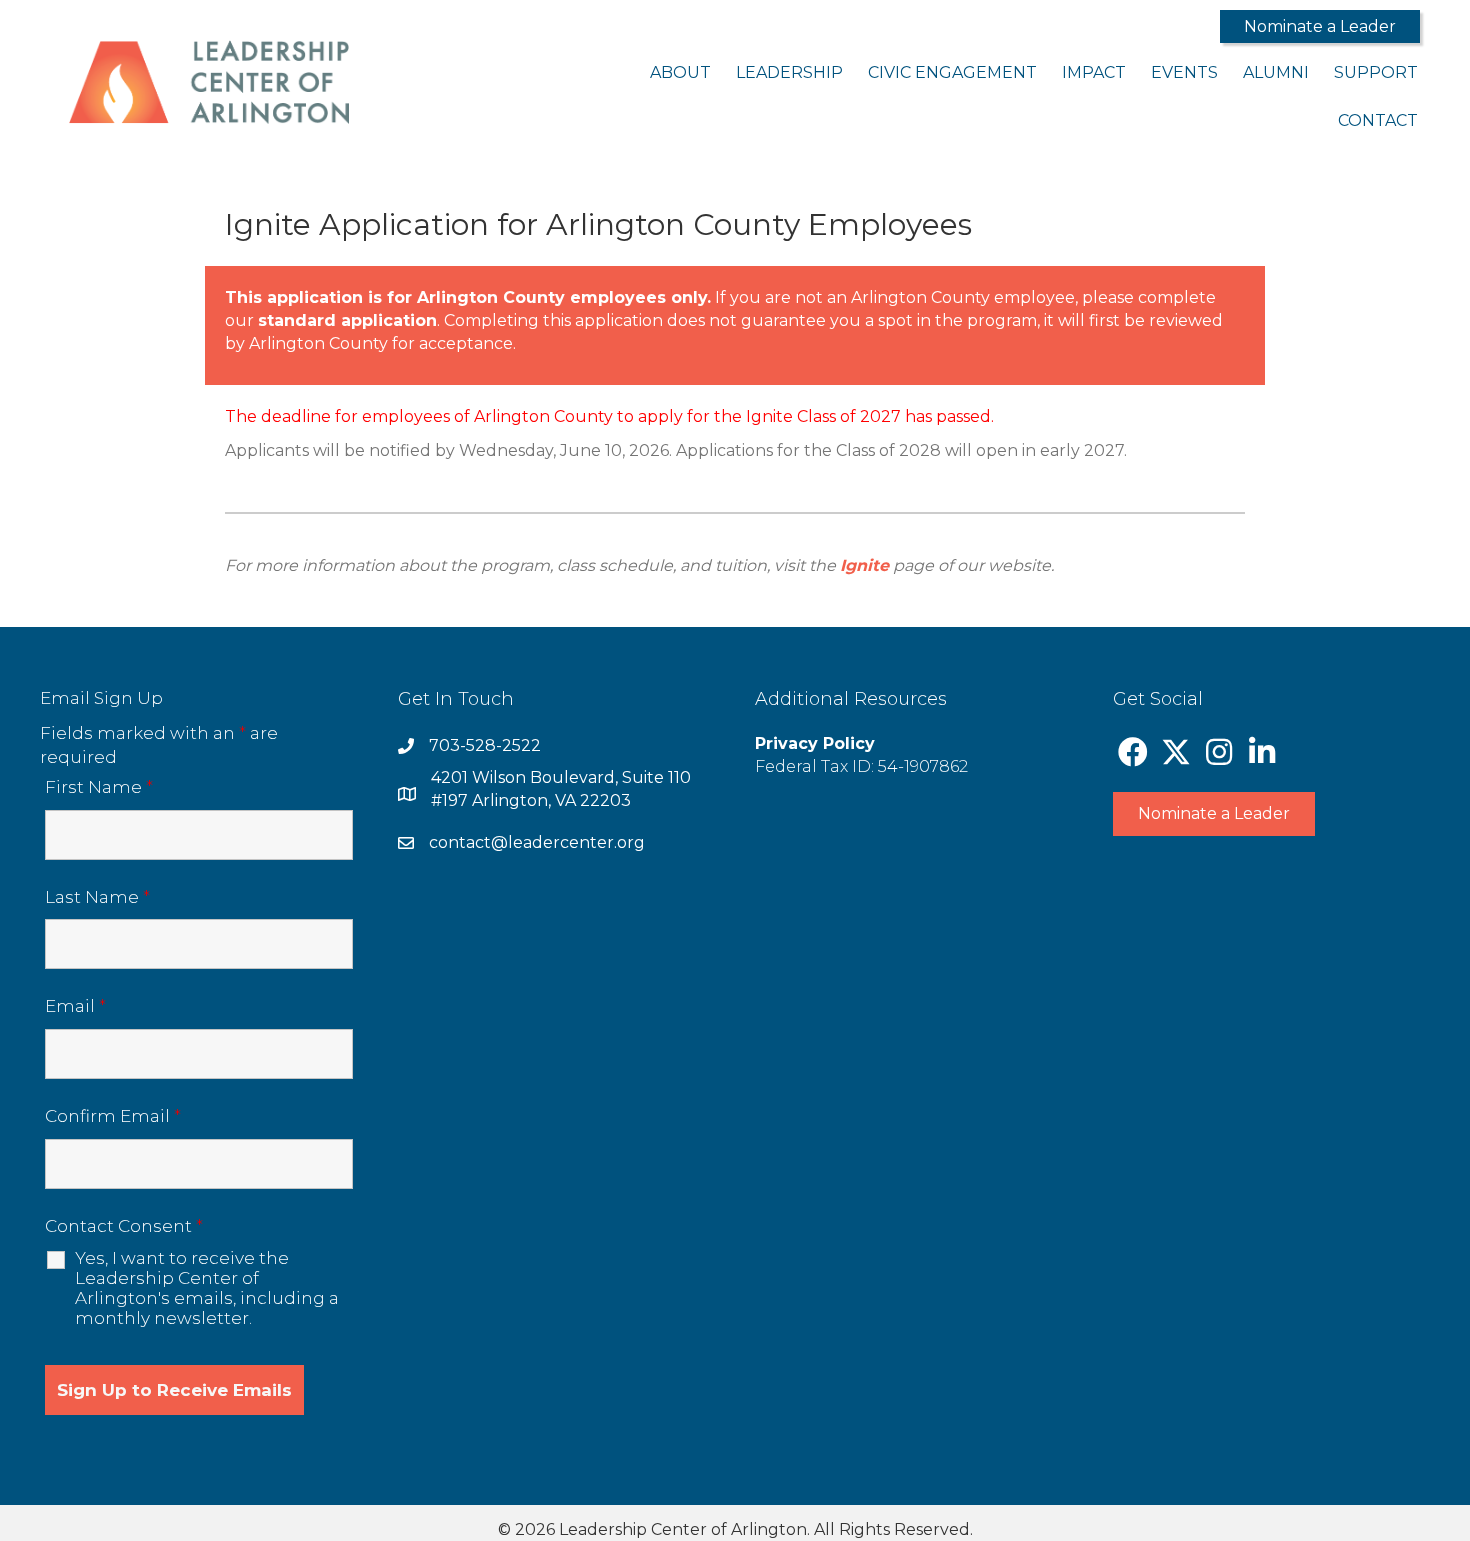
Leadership (789, 72)
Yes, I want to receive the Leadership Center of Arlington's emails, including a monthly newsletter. (207, 1288)
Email (75, 1006)
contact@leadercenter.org (537, 842)
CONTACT (1378, 120)
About (680, 72)
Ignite (864, 565)
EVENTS (1184, 72)
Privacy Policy (815, 743)
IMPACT (1094, 72)
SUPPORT (1376, 72)
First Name (99, 787)
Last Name (97, 897)
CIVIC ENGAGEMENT (952, 72)
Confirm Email (113, 1116)
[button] (1320, 26)
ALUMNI (1276, 72)
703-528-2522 (485, 745)
